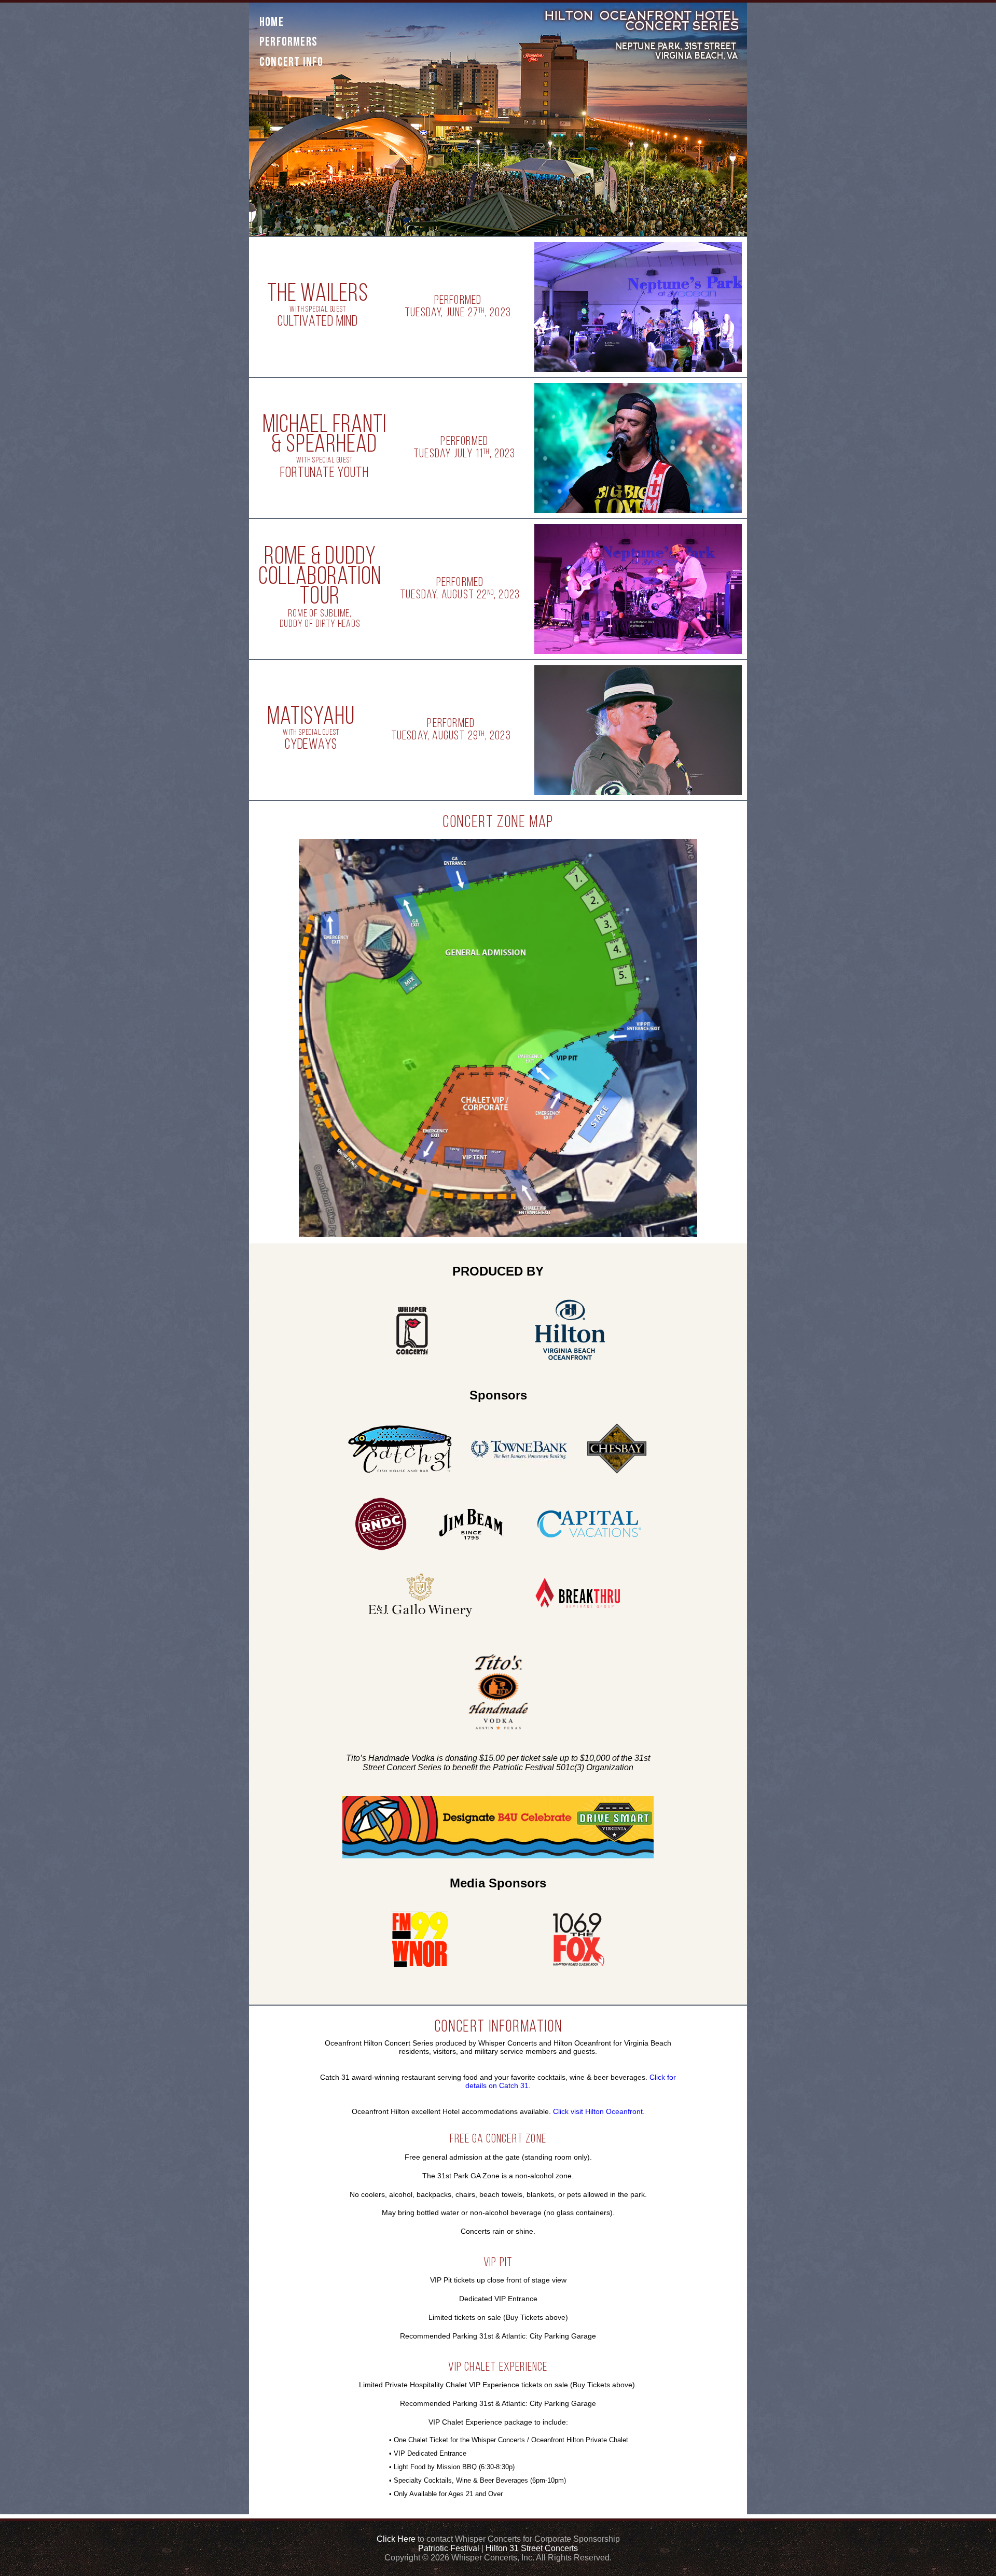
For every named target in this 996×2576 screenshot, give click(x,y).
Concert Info (291, 63)
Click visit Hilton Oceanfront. (599, 2111)
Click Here (396, 2539)
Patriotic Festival (449, 2548)
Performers (288, 43)
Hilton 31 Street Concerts (532, 2548)
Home (272, 23)
